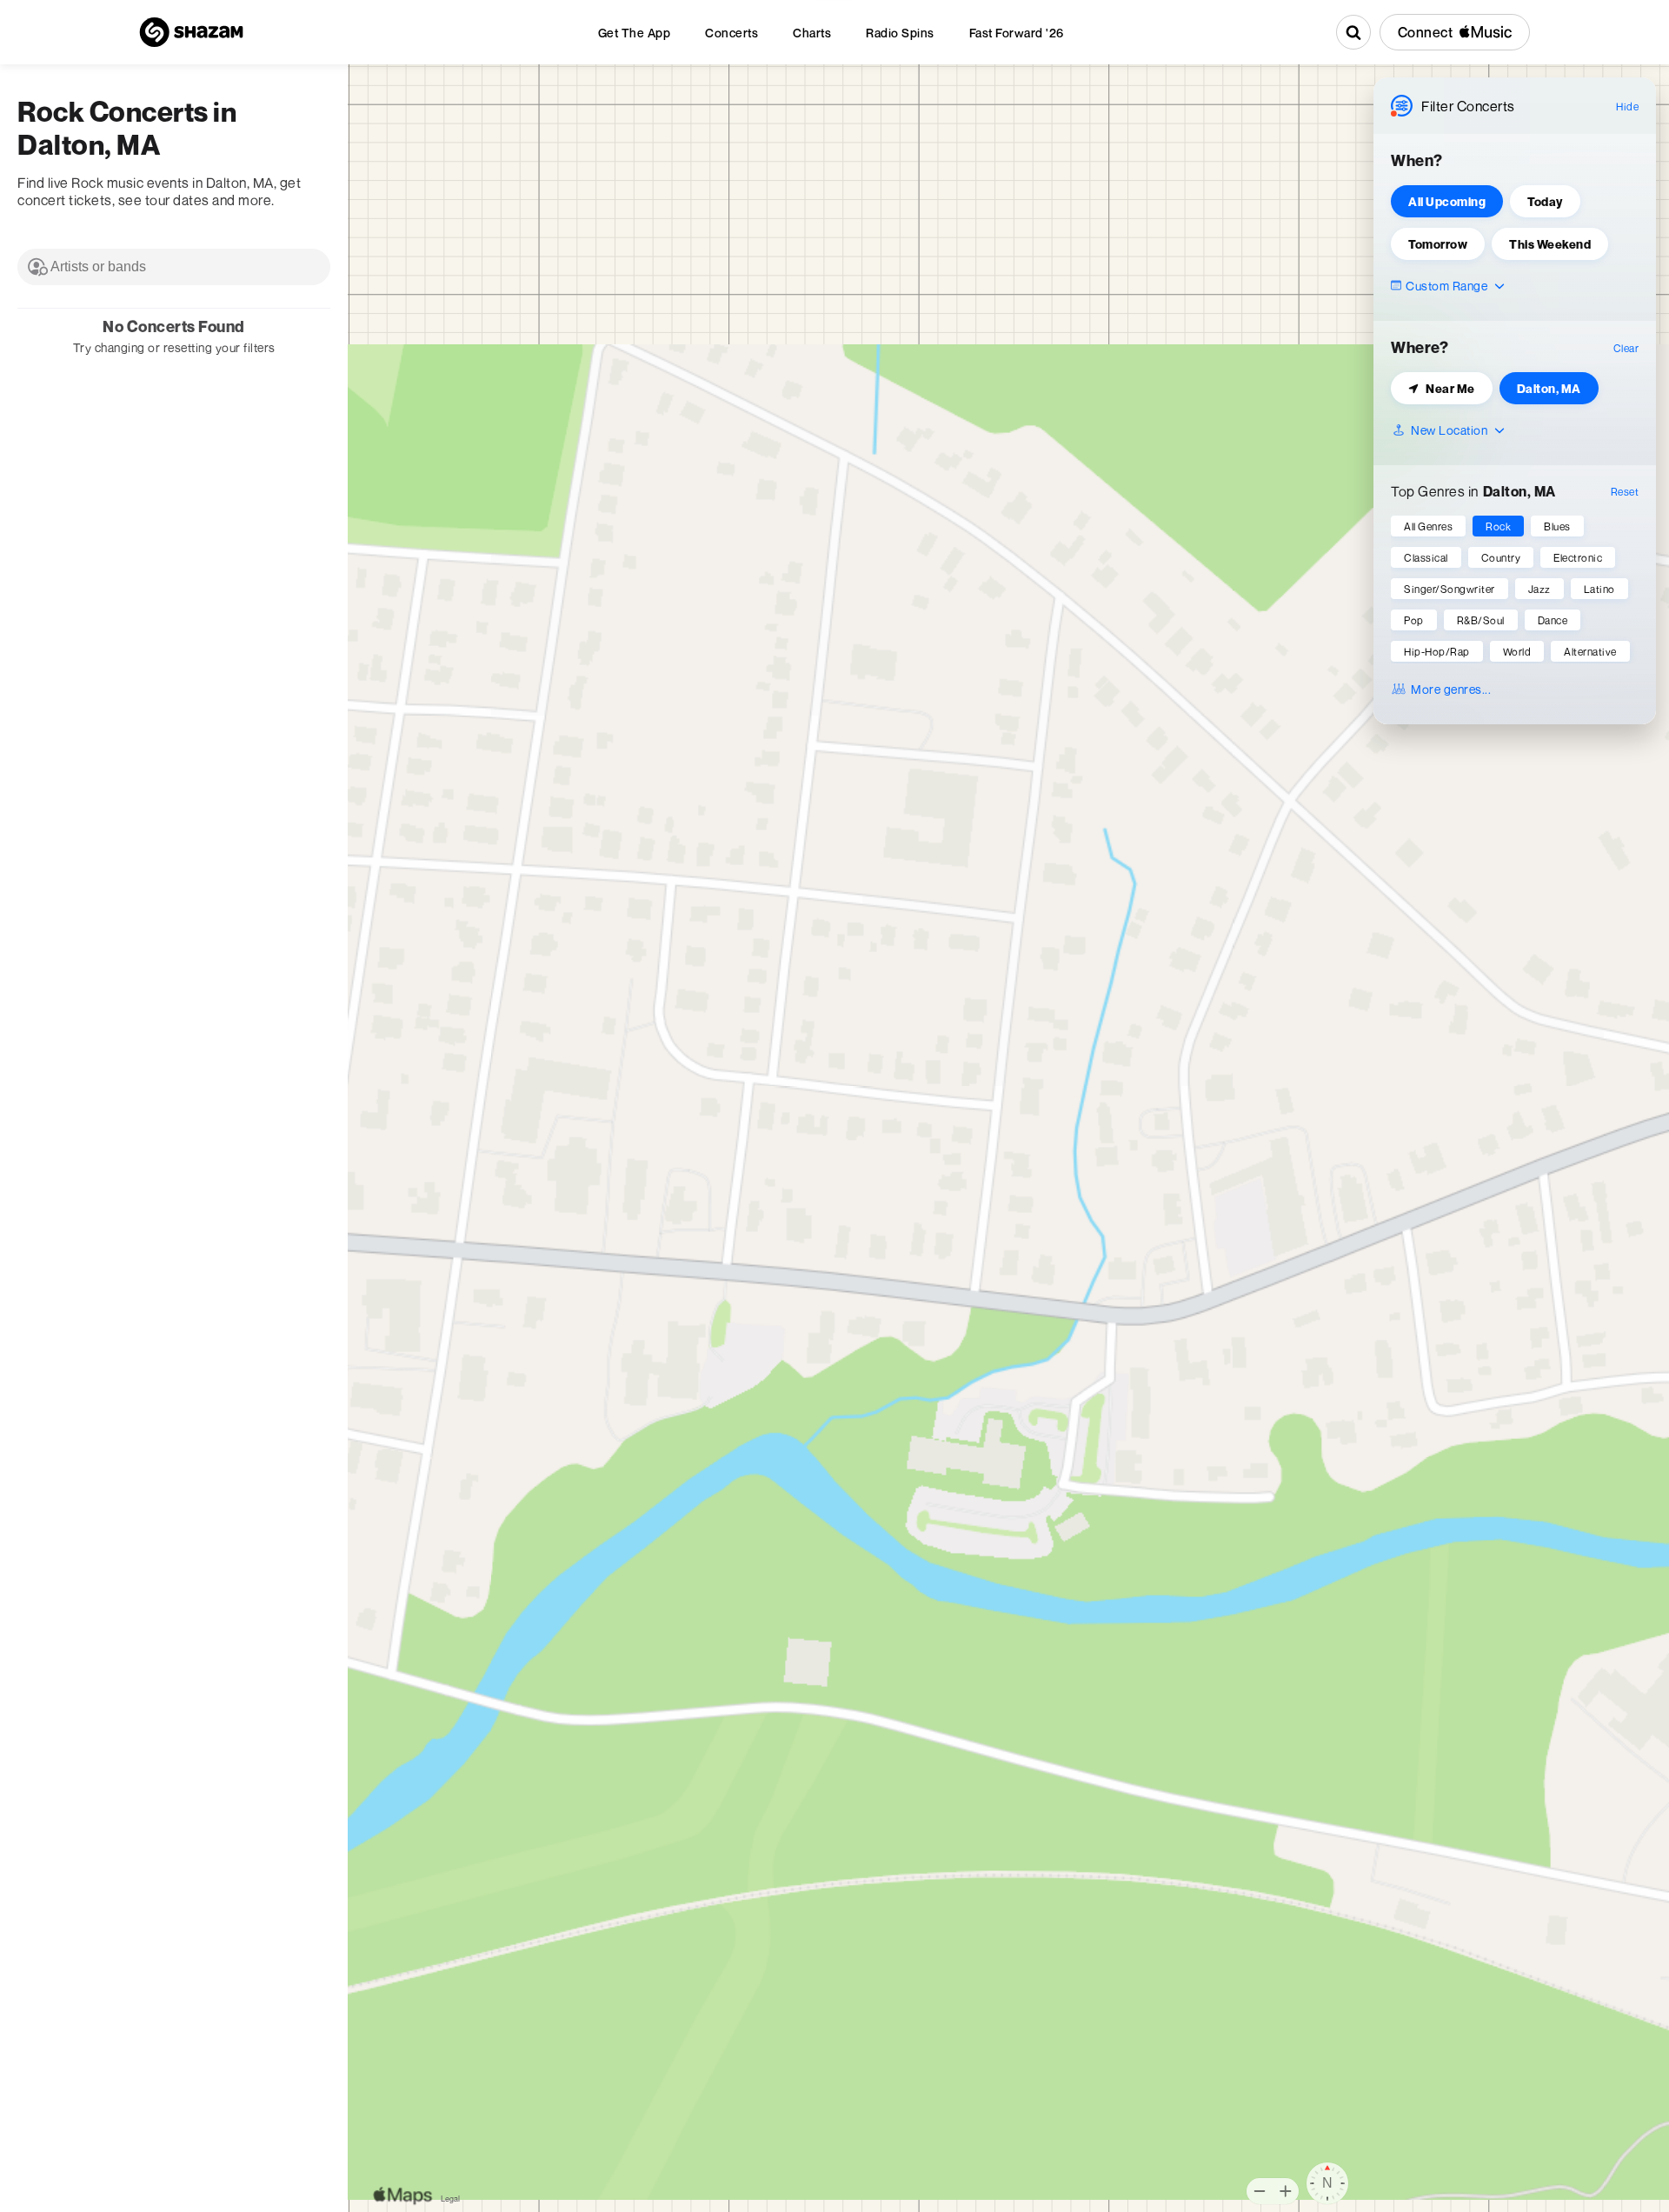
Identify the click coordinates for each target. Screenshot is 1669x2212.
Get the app (635, 33)
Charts (812, 33)
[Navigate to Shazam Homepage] (191, 32)
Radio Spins (900, 33)
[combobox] (174, 267)
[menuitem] (635, 33)
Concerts (731, 33)
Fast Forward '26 (1017, 33)
